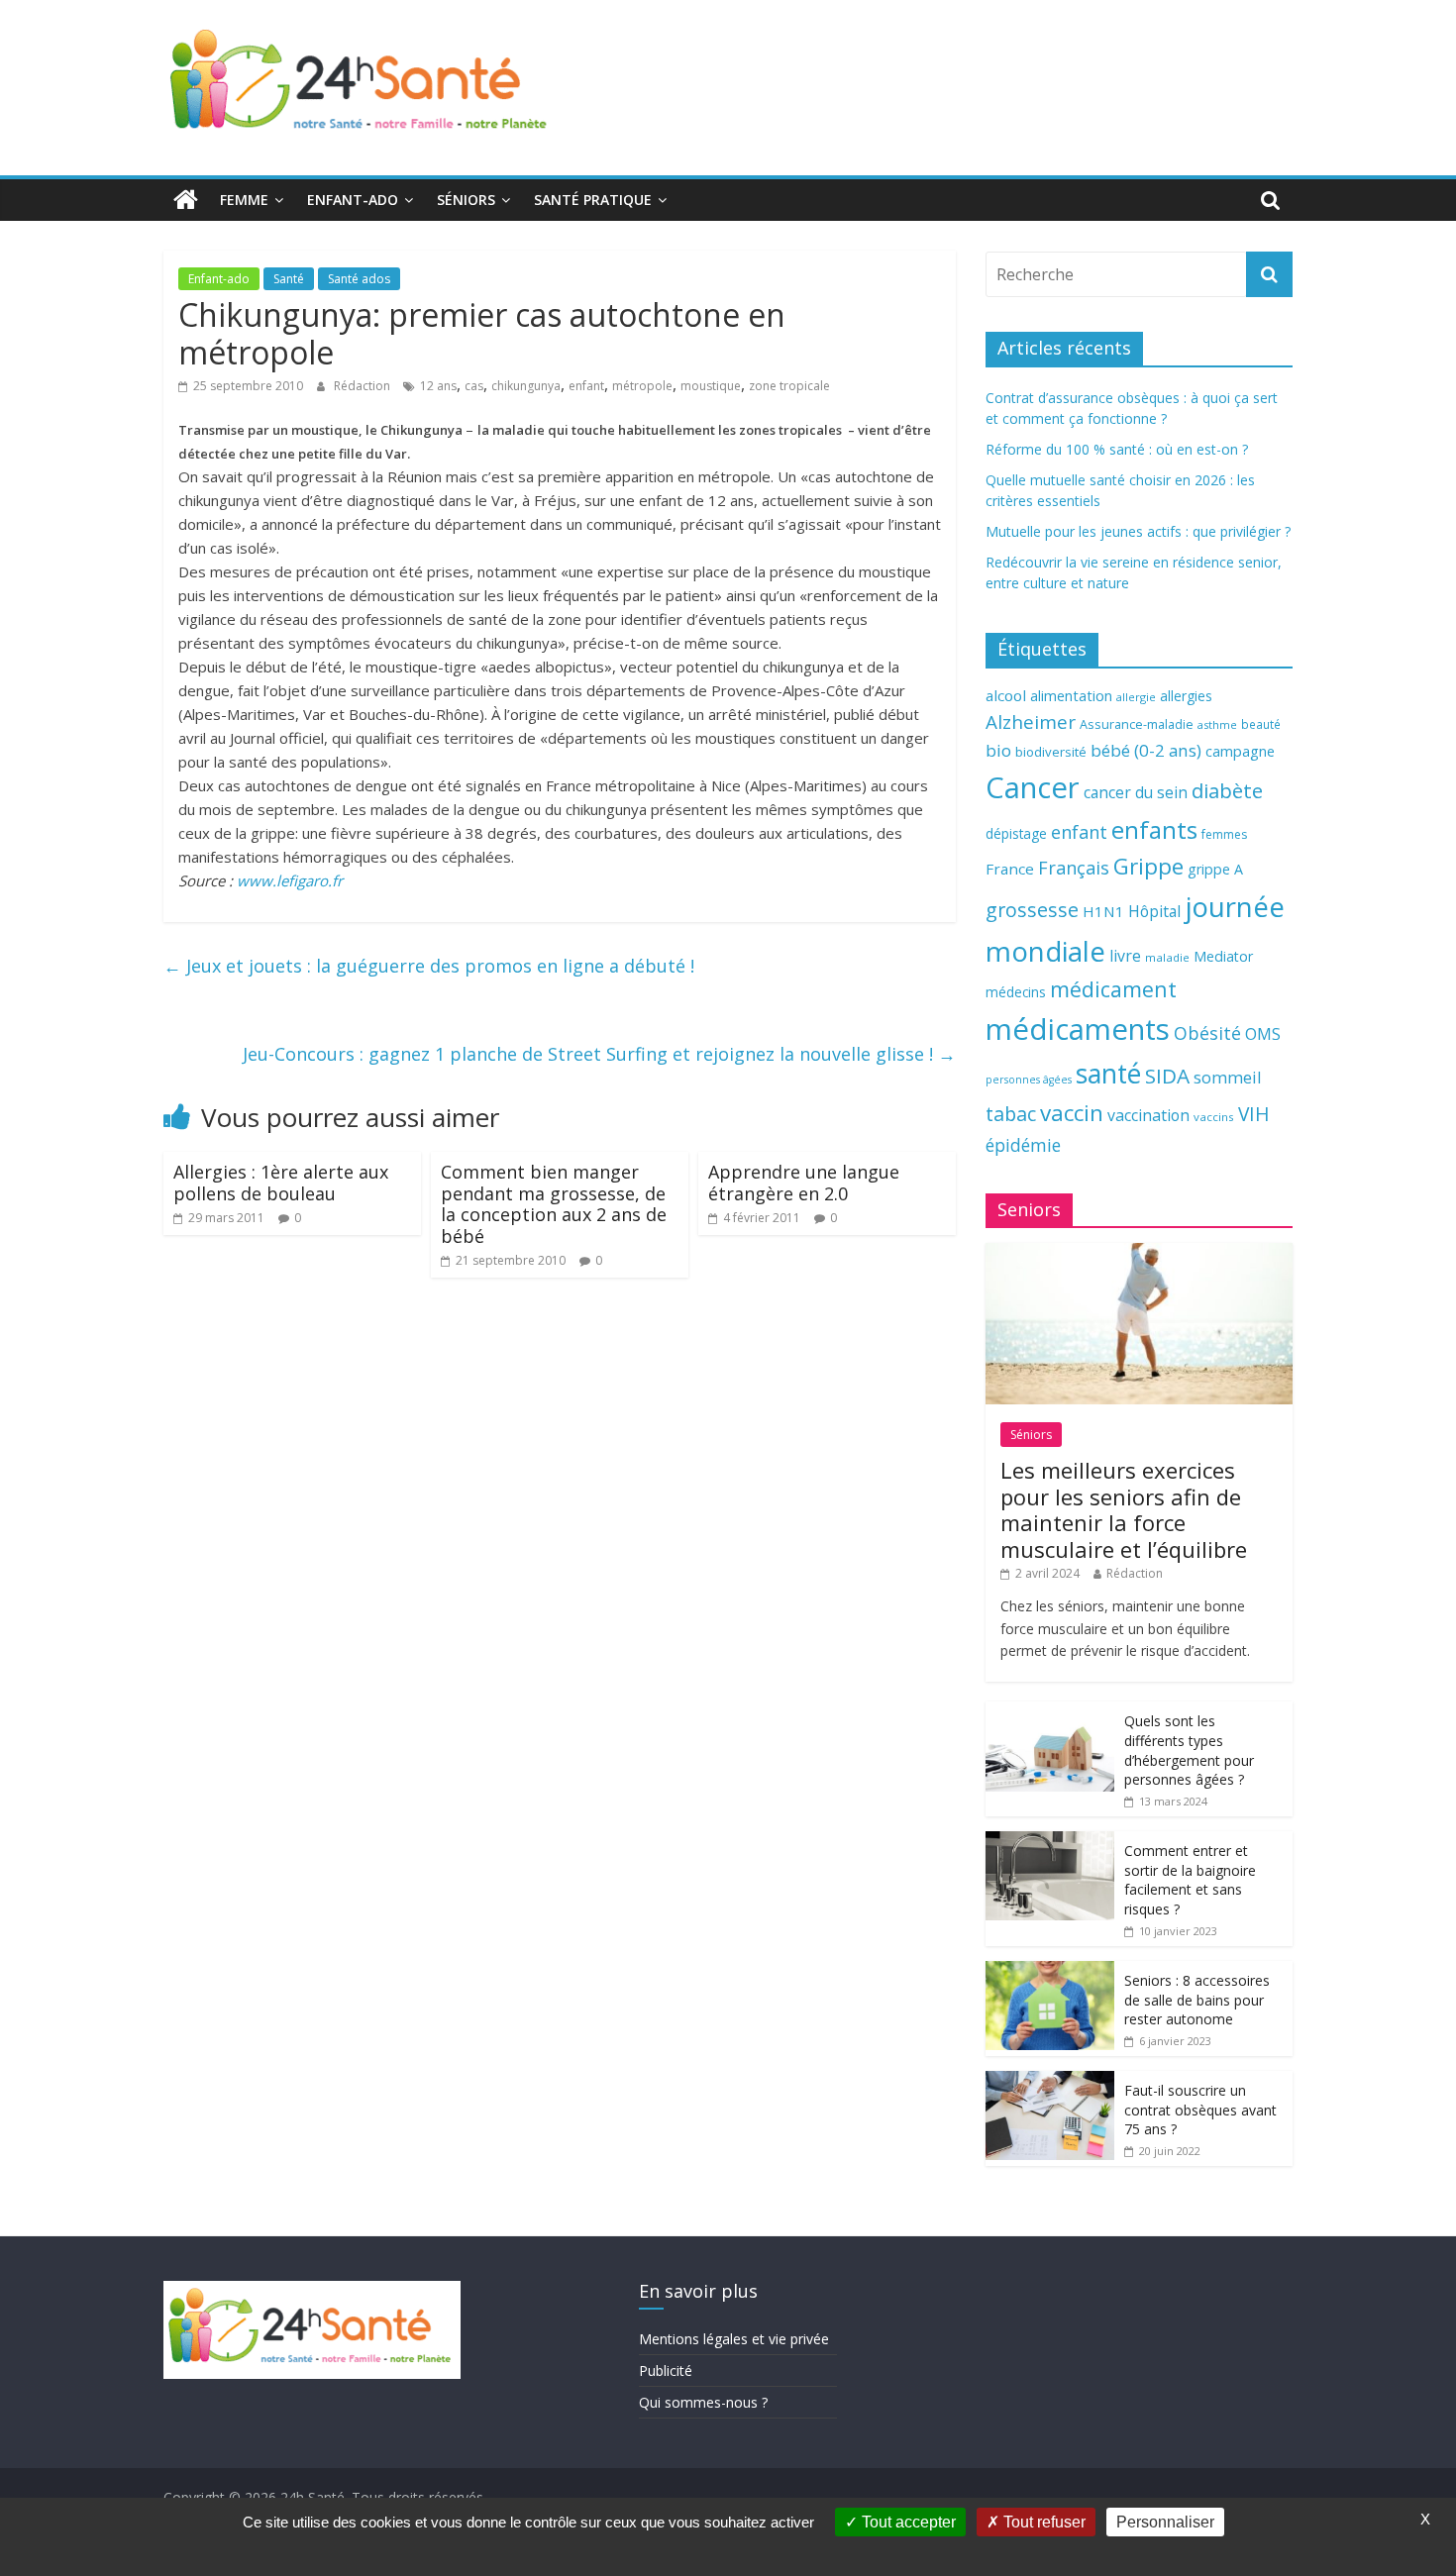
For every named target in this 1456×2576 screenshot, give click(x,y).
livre (1125, 956)
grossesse (1032, 910)
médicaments (1078, 1029)
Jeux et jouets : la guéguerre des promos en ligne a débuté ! (429, 966)
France (1010, 869)
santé (1108, 1074)
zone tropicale (789, 386)
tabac (1011, 1114)
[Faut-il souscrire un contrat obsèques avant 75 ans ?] (1050, 2081)
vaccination (1148, 1115)
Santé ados (359, 279)
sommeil (1227, 1077)
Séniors (466, 200)
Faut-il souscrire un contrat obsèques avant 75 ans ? (1200, 2110)
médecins (1016, 992)
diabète (1227, 790)
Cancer (1033, 787)
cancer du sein (1136, 792)
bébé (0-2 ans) (1146, 750)
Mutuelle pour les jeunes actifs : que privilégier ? (1138, 531)
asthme (1217, 724)
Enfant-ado (353, 200)
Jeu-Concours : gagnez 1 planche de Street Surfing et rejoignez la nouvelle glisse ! (599, 1054)
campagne (1240, 751)
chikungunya (526, 386)
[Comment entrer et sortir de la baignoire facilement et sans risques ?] (1050, 1842)
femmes (1224, 834)
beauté (1261, 724)
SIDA (1167, 1076)
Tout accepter (907, 2522)
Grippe (1148, 866)
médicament (1113, 989)
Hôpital (1154, 911)
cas (474, 386)
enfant (586, 386)
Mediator (1223, 956)
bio (998, 750)
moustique (711, 386)
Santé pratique (593, 200)
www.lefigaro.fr (290, 880)
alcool (1006, 695)
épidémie (1023, 1145)
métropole (642, 386)
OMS (1263, 1033)
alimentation (1071, 696)
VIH (1254, 1114)
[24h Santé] (186, 200)
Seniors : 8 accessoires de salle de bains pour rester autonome (1197, 2000)
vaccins (1214, 1117)
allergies (1186, 696)
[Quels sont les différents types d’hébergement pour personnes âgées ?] (1050, 1712)
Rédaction (364, 386)
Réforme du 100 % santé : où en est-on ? (1117, 449)
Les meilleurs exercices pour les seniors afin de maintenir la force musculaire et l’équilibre (1124, 1509)
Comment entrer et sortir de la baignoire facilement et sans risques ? (1190, 1880)
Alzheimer (1031, 722)
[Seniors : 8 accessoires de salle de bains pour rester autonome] (1050, 1971)
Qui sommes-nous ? (703, 2402)
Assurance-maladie (1137, 724)
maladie (1167, 957)
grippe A (1215, 869)
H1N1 (1103, 911)
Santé (289, 279)
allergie (1136, 697)
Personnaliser (1165, 2522)
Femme (244, 200)
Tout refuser (1042, 2522)
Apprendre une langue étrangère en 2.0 (804, 1183)
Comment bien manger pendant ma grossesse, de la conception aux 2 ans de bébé (554, 1204)
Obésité (1207, 1033)
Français (1074, 868)
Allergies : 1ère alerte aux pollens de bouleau (281, 1183)
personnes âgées (1029, 1080)
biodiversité (1051, 752)
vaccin (1072, 1113)
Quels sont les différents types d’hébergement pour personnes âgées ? (1189, 1750)
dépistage (1016, 833)
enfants (1154, 829)
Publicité (666, 2370)
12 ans (438, 386)
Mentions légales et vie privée (734, 2339)
